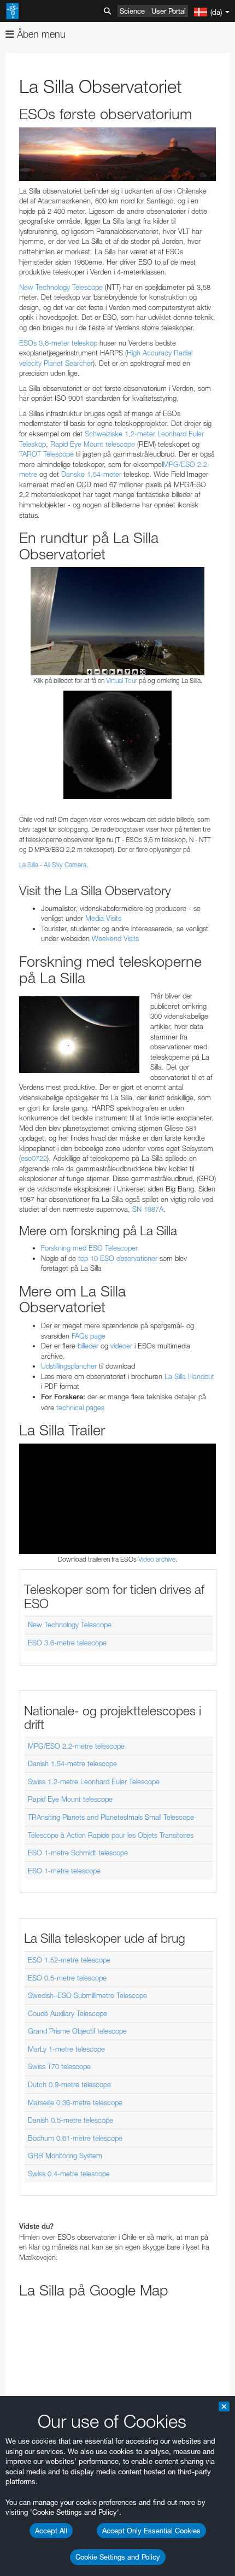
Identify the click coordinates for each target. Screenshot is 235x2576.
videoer (121, 1346)
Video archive (157, 1559)
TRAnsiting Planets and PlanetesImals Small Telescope (111, 1817)
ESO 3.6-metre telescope (67, 1643)
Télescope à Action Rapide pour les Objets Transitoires (111, 1835)
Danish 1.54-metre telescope (72, 1763)
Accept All (51, 2531)
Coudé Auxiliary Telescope (67, 2013)
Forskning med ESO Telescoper (89, 1248)
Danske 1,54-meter (91, 474)
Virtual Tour (122, 680)
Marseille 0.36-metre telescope (75, 2102)
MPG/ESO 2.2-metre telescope (76, 1746)
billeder (88, 1346)
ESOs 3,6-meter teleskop (58, 343)
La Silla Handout (189, 1376)
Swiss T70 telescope (59, 2066)
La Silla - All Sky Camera (53, 865)
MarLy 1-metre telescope (66, 2049)
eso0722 (34, 1158)
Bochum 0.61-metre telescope (75, 2138)
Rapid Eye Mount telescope (93, 444)
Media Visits (103, 918)
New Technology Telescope (61, 287)
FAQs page (89, 1336)
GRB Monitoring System (65, 2156)
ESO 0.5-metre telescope (67, 1978)
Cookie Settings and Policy (118, 2557)
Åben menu (40, 34)
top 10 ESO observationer (118, 1258)
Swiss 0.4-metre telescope (69, 2174)
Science (132, 11)
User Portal (169, 11)
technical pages (80, 1407)
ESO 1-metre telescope (64, 1871)
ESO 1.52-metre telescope (69, 1960)
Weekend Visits (115, 938)
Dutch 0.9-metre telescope (69, 2084)
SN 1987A (148, 1209)
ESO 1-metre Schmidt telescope (78, 1853)
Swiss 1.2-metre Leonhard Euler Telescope (94, 1781)
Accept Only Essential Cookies (151, 2531)
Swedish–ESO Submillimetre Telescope (87, 1995)
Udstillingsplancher (69, 1366)
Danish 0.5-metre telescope (70, 2120)
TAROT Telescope (46, 454)
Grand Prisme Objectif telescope (77, 2031)
